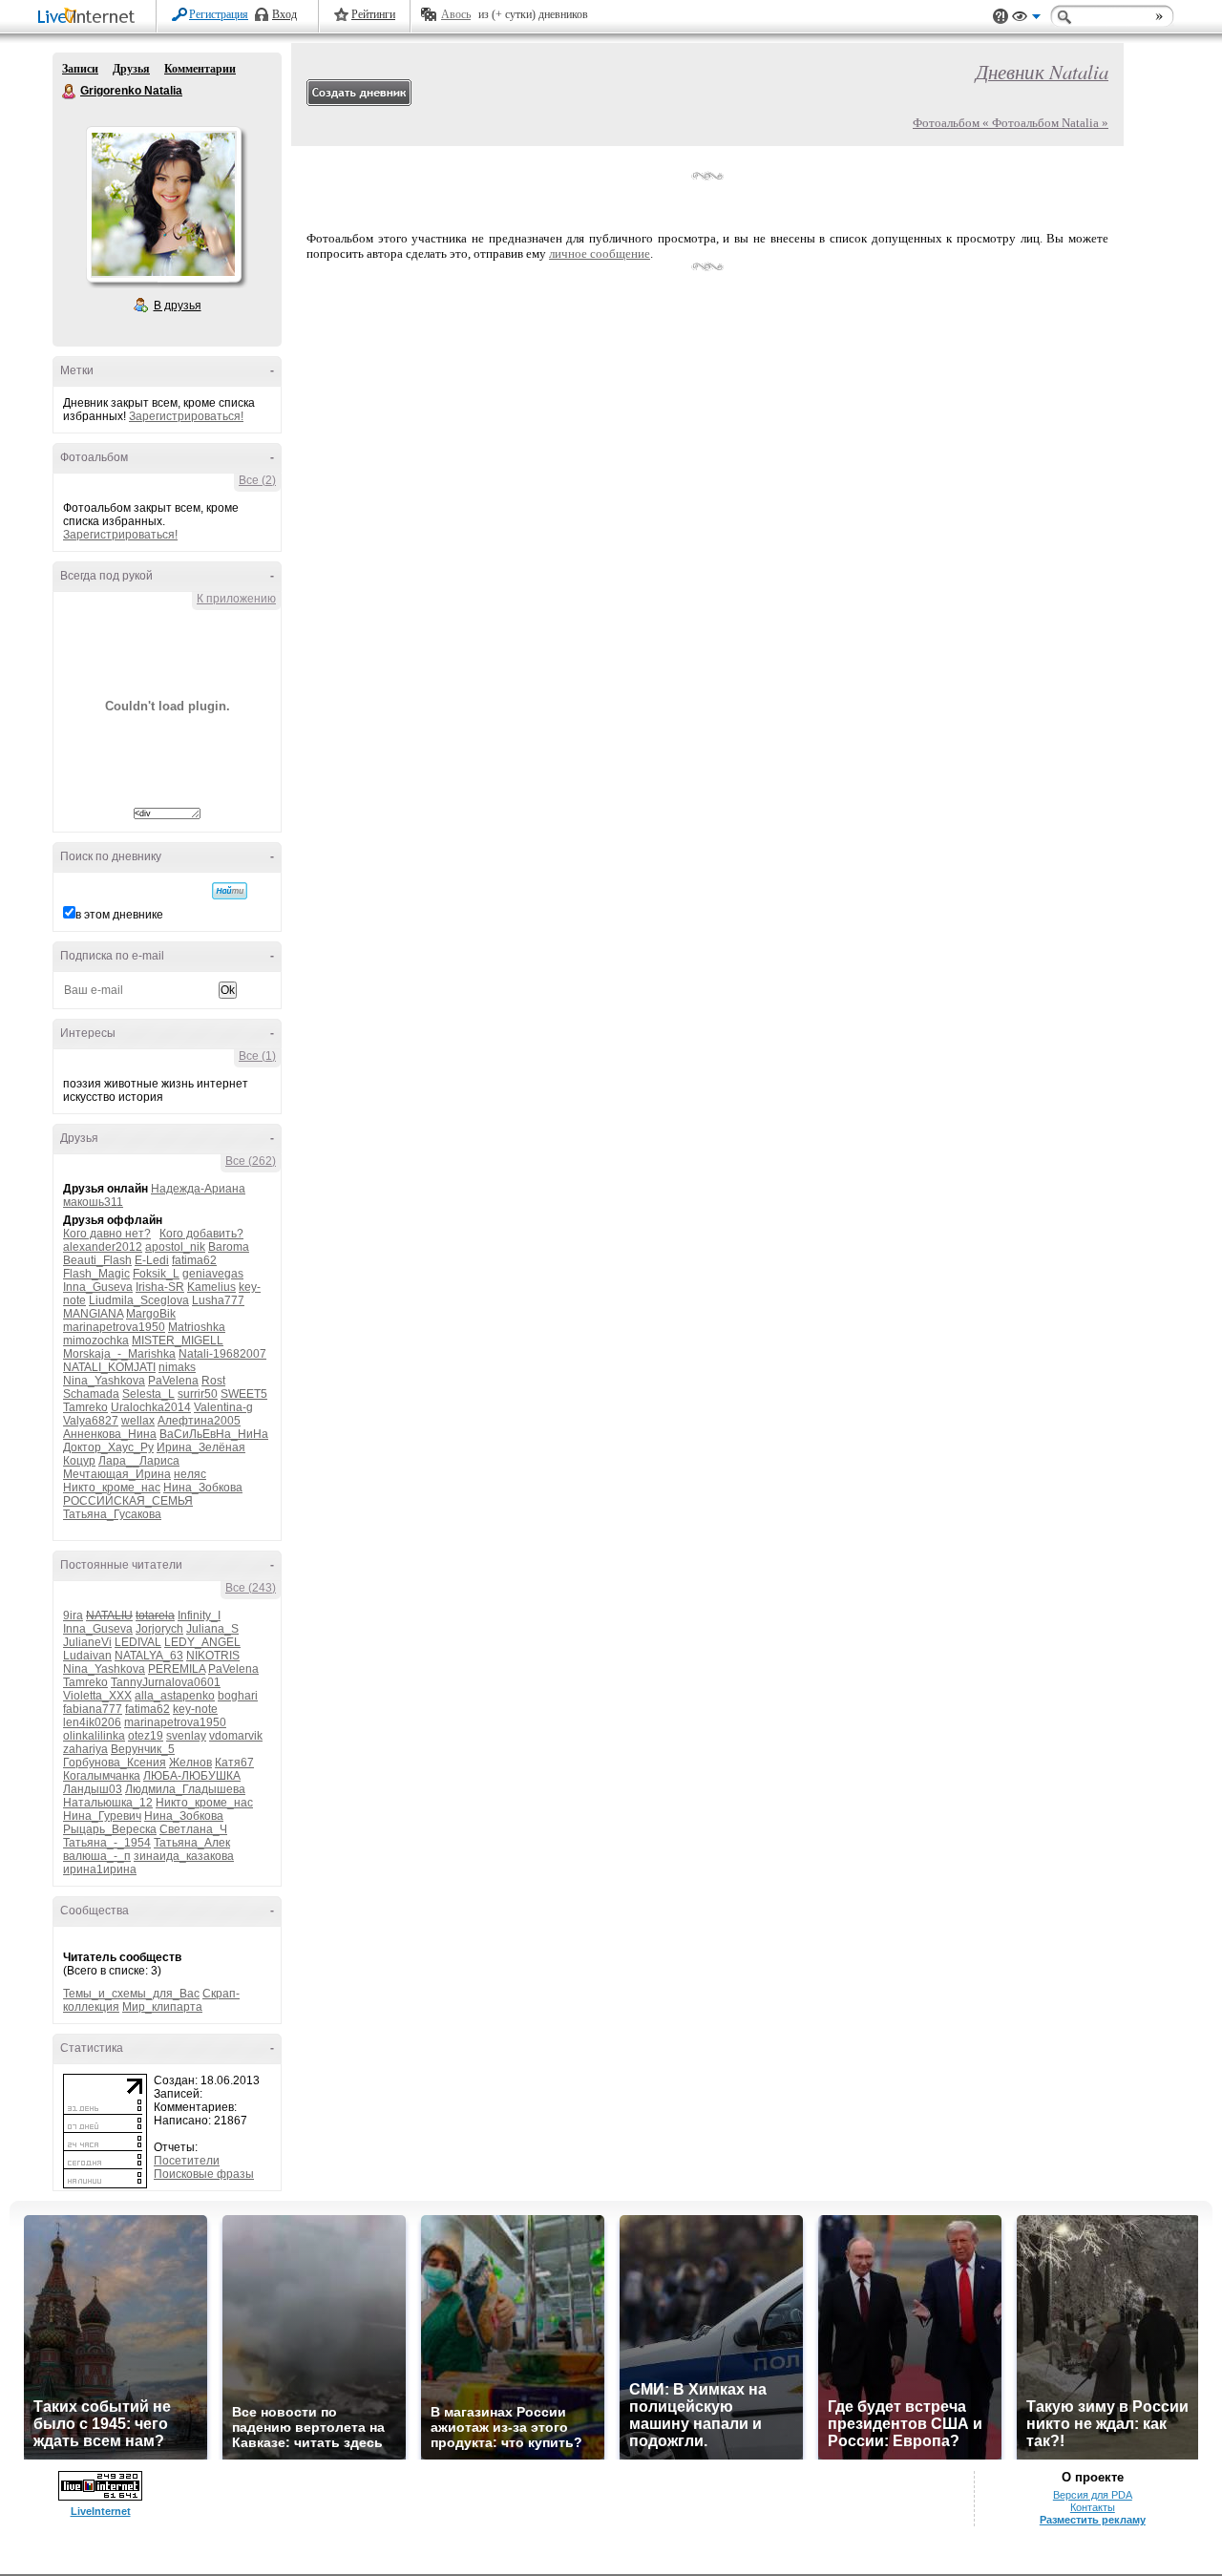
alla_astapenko (175, 1696)
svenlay (186, 1736)
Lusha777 (218, 1300)
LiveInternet (90, 18)
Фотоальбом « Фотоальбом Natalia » (1011, 123)
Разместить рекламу (1093, 2520)
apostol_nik (175, 1247)
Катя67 (234, 1763)
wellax (138, 1421)
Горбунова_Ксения (115, 1763)
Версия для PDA (1093, 2495)
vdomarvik (236, 1736)
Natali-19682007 (222, 1354)
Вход (284, 14)
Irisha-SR (160, 1287)
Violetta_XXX (97, 1696)
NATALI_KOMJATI (109, 1367)
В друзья (178, 306)
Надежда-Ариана (198, 1189)
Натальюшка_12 (108, 1803)
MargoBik (151, 1314)
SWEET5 (244, 1394)
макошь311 (93, 1202)
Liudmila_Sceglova (139, 1300)
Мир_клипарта (162, 2007)
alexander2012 (103, 1247)
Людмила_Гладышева (185, 1789)
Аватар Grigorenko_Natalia (163, 204)
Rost (213, 1381)
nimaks (177, 1367)
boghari (238, 1696)
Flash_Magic (96, 1274)
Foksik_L (156, 1274)
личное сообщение (600, 253)
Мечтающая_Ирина (117, 1474)
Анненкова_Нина (110, 1434)
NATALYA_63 (149, 1656)
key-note (195, 1709)
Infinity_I (199, 1615)
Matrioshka (197, 1327)
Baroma (229, 1247)
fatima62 (194, 1260)
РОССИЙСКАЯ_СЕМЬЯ (128, 1501)
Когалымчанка (102, 1776)
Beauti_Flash (97, 1260)
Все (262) (251, 1161)
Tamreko (85, 1407)
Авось (456, 14)
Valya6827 (91, 1421)
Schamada (91, 1394)
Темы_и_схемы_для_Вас (131, 1994)
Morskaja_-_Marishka (119, 1354)
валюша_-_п (97, 1856)
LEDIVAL (138, 1642)
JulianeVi (87, 1642)
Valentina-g (223, 1407)
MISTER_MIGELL (178, 1341)
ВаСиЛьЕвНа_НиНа (214, 1434)
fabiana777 (93, 1709)
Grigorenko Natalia (70, 92)
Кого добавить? (201, 1234)
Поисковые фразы (204, 2174)
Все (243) (251, 1588)
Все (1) (257, 1056)
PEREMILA (177, 1669)
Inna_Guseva (98, 1287)
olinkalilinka (94, 1736)
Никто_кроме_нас (112, 1488)
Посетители (187, 2161)
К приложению (236, 599)
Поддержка (1001, 17)
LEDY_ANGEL (202, 1642)
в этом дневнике (119, 915)
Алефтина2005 (199, 1421)
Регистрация (219, 14)
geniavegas (213, 1274)
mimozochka (96, 1341)
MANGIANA (93, 1314)
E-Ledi (152, 1260)
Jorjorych (159, 1629)
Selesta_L (148, 1394)
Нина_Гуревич (102, 1816)
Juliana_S (212, 1629)
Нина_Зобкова (203, 1488)
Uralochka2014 (151, 1407)
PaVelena (173, 1381)
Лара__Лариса (139, 1461)
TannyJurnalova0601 (166, 1682)
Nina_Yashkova (104, 1381)
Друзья (131, 69)
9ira (73, 1615)
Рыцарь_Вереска (110, 1829)
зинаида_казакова (184, 1856)
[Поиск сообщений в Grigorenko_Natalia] (230, 891)
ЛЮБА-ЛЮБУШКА (192, 1776)
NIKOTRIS (213, 1656)
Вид (1026, 19)
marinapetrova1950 (114, 1327)
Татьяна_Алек (192, 1843)
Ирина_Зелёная (201, 1447)
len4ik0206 (92, 1722)
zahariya (85, 1749)
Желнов (190, 1763)
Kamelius (211, 1287)
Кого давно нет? (107, 1234)
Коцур (79, 1461)
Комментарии (200, 69)
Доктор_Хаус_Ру (108, 1447)
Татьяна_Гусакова (112, 1514)
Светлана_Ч (193, 1829)
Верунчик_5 (143, 1749)
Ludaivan (87, 1656)
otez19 (146, 1736)
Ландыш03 (93, 1789)
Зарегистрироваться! (186, 416)
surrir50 (198, 1394)
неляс (190, 1474)
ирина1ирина (100, 1869)
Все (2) (257, 480)
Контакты (1093, 2507)
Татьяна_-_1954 (107, 1843)
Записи (80, 69)
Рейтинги (373, 14)
